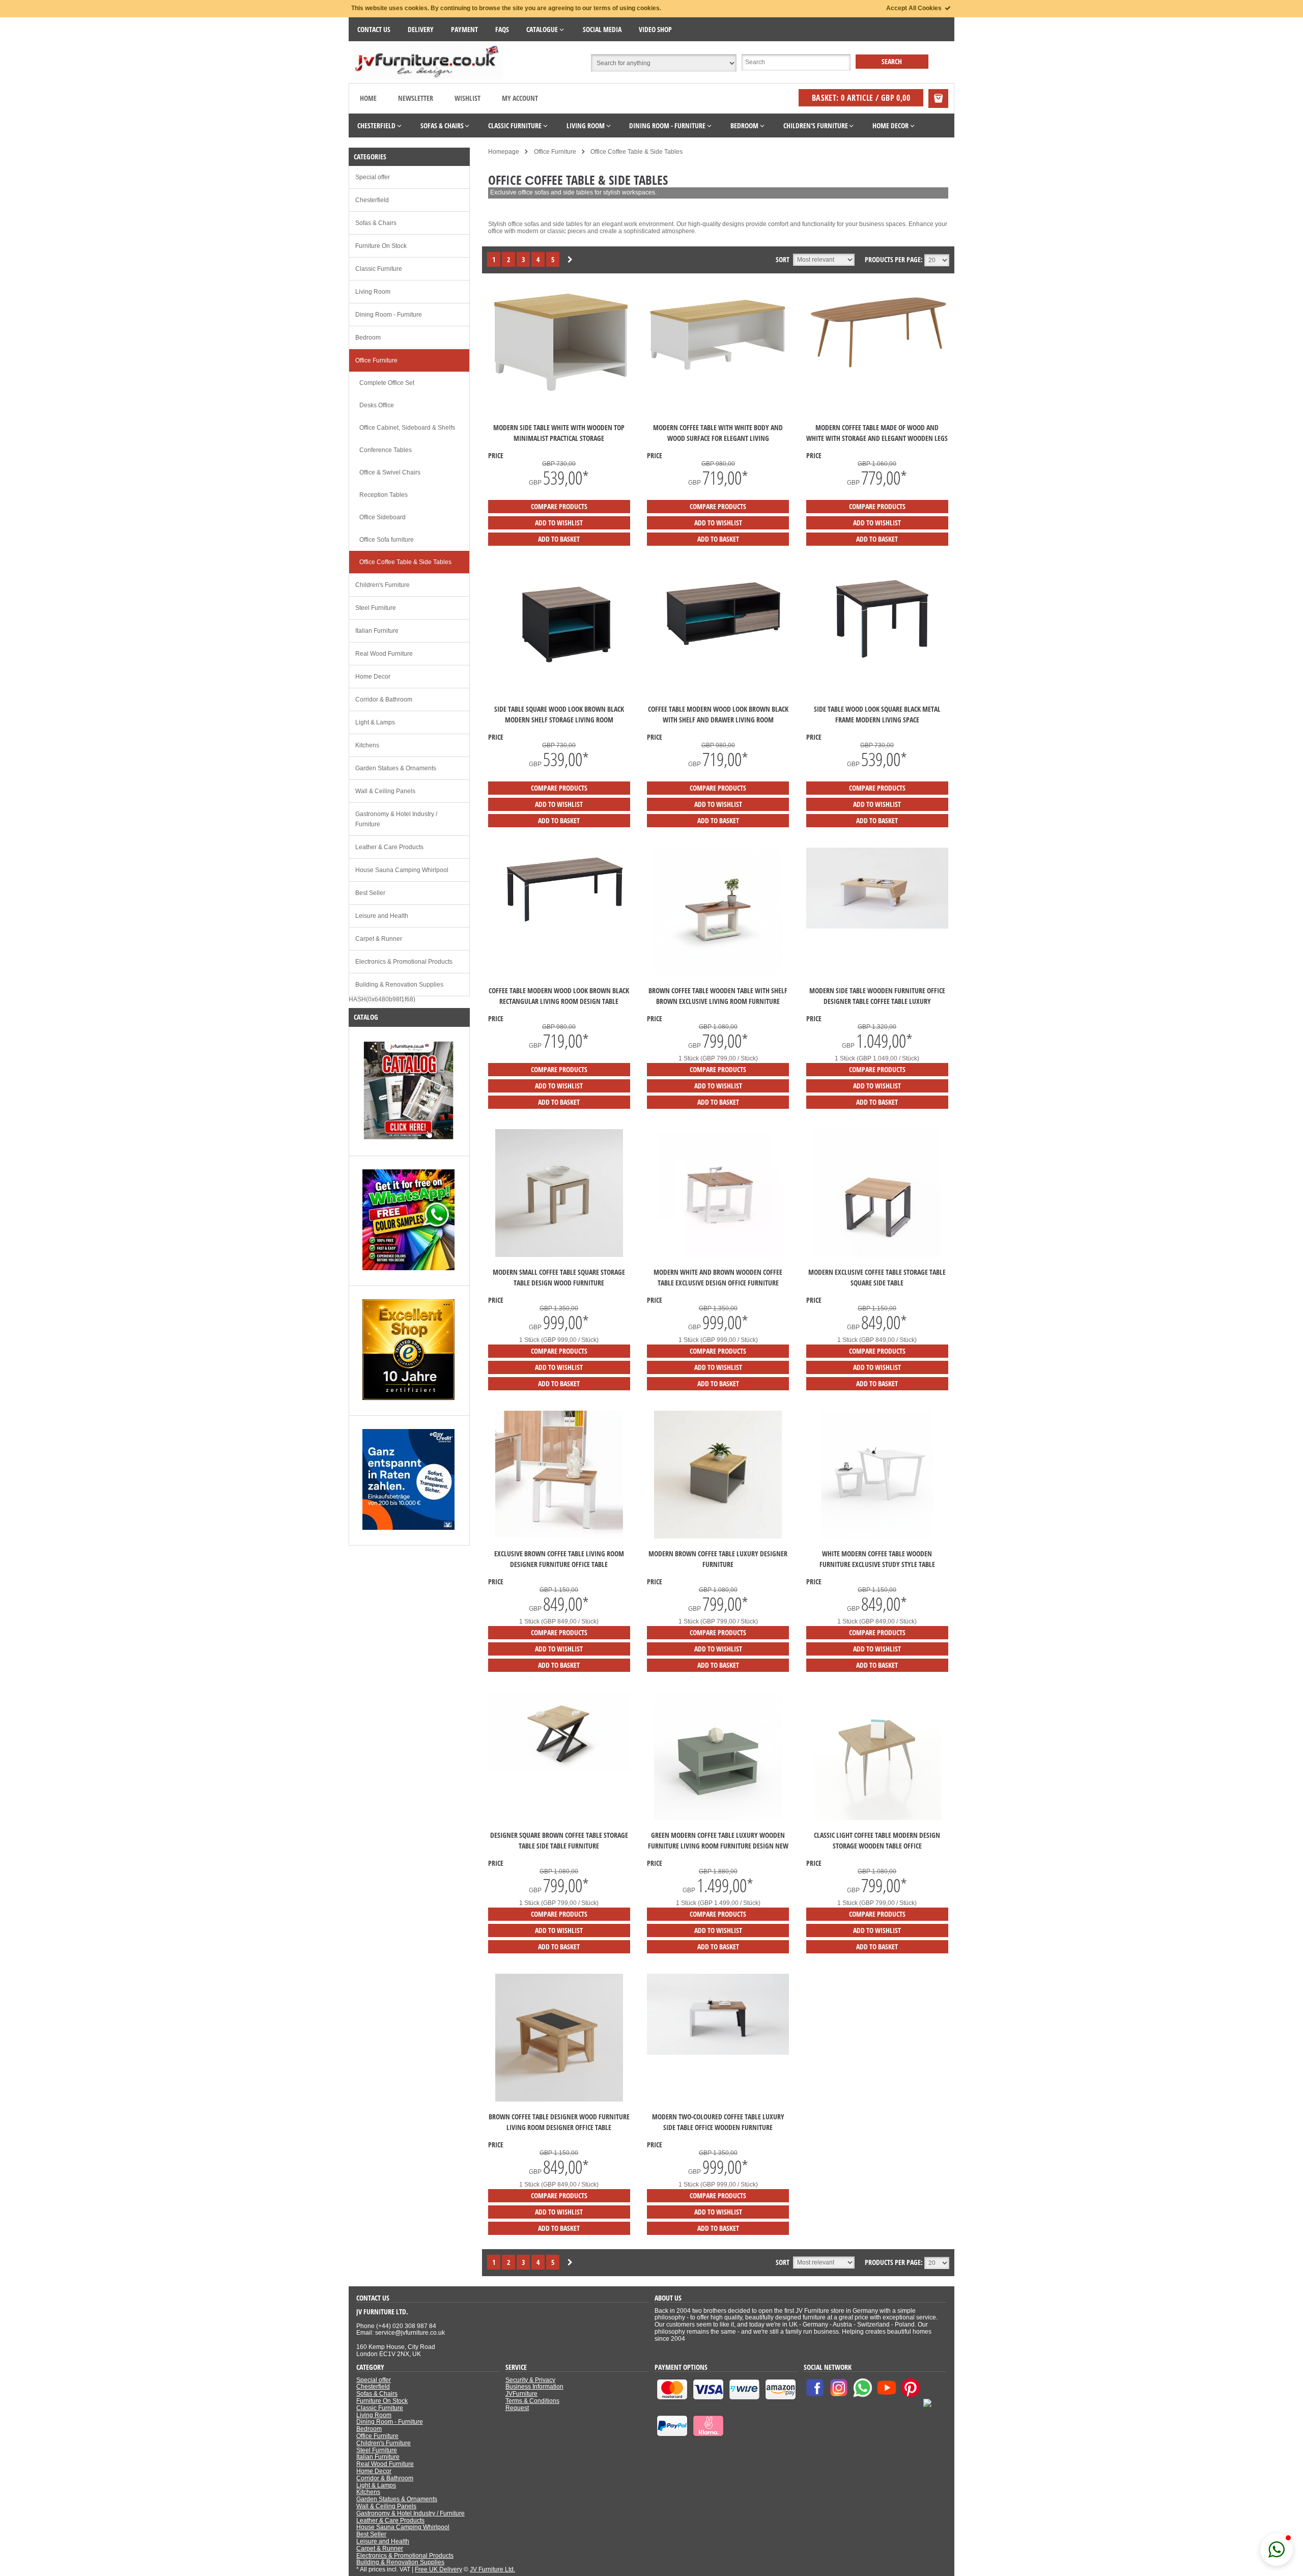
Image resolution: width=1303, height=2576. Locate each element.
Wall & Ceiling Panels (385, 791)
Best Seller (370, 893)
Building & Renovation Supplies (399, 985)
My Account (520, 98)
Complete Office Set (387, 383)
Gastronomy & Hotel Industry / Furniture (396, 819)
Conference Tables (386, 450)
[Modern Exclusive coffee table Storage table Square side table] (877, 1255)
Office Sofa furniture (387, 540)
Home (368, 98)
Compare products (559, 506)
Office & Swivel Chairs (390, 472)
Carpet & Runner (379, 939)
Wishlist (468, 98)
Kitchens (367, 745)
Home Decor (373, 677)
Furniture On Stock (381, 246)
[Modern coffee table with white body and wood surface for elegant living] (718, 370)
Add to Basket (559, 539)
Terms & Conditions (532, 2401)
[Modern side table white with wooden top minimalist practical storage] (559, 393)
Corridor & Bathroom (384, 699)
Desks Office (377, 405)
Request (517, 2408)
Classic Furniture (379, 269)
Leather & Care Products (389, 847)
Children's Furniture (383, 585)
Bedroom (368, 338)
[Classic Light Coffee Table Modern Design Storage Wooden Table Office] (877, 1818)
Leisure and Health (382, 916)
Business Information (534, 2387)
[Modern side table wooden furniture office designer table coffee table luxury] (877, 927)
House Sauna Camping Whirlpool (402, 870)
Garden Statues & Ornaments (396, 768)
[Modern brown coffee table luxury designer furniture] (718, 1536)
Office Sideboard (383, 517)
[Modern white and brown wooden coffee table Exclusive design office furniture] (718, 1255)
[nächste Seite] (570, 260)
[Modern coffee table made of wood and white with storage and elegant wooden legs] (877, 372)
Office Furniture (376, 360)
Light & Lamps (375, 722)
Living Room (373, 292)
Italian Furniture (377, 631)
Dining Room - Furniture (389, 315)
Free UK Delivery (438, 2569)
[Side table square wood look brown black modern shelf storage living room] (559, 677)
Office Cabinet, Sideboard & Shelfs (407, 428)
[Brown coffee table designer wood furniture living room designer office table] (559, 2099)
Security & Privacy (530, 2380)
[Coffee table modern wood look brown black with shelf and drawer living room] (718, 660)
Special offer (373, 177)
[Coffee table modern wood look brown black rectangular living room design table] (559, 930)
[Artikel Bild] (408, 1139)
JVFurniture (521, 2394)
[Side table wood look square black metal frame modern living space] (877, 668)
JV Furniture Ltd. (492, 2569)
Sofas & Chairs (376, 223)
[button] (1277, 2550)
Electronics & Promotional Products (404, 962)
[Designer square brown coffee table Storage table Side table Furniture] (559, 1771)
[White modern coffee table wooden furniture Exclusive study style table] (877, 1536)
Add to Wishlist (559, 523)
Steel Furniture (376, 608)
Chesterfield (372, 200)
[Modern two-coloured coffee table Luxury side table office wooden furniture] (718, 2053)
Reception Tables (384, 495)
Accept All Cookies (915, 8)
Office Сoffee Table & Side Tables (405, 562)
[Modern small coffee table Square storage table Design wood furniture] (559, 1255)
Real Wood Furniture (384, 654)
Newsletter (416, 98)
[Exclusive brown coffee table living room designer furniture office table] (559, 1536)
